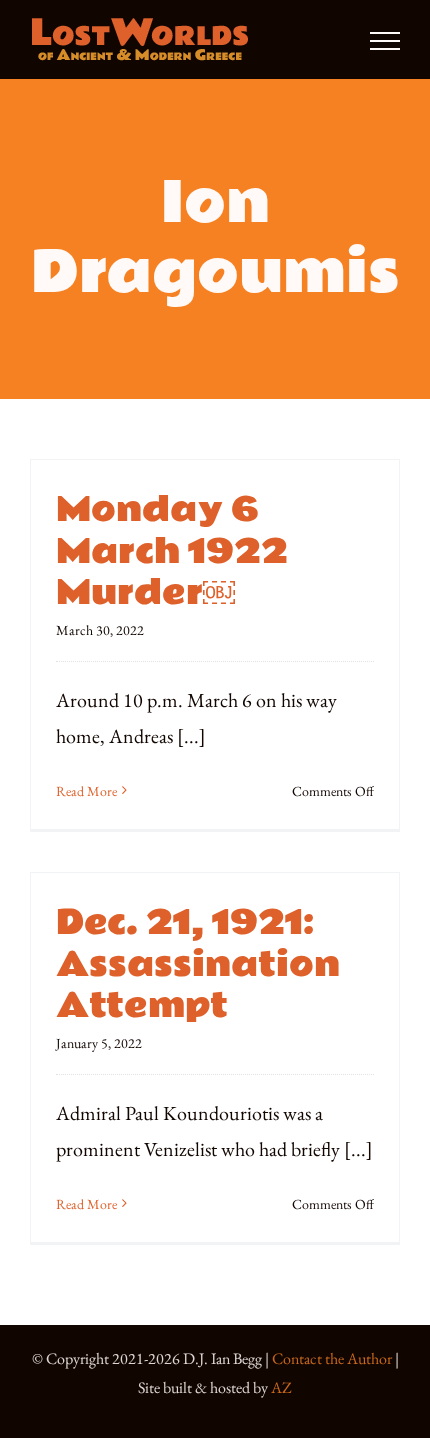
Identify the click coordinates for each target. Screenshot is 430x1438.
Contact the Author (332, 1358)
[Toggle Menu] (385, 41)
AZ (281, 1387)
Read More (86, 791)
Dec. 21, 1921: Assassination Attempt (198, 964)
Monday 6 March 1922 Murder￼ (172, 551)
